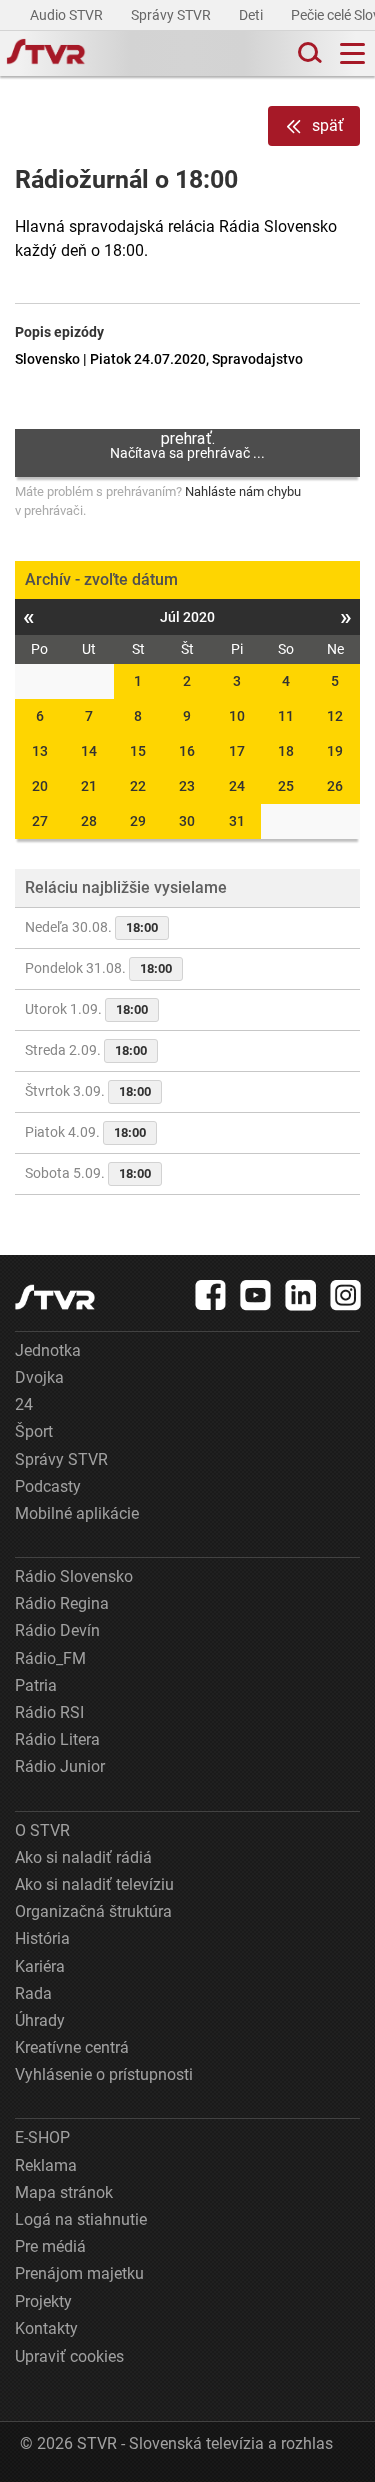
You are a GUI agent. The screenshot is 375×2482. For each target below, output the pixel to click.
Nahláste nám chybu (243, 491)
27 (40, 821)
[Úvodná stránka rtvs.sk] (46, 54)
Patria (36, 1685)
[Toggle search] (308, 53)
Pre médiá (50, 2246)
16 (187, 751)
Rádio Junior (60, 1766)
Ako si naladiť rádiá (83, 1857)
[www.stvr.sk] (55, 1297)
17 (237, 751)
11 (286, 716)
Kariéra (40, 1966)
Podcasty (48, 1486)
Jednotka (48, 1350)
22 (138, 786)
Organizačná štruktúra (93, 1911)
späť (328, 125)
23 (187, 786)
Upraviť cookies (69, 2356)
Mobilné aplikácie (77, 1513)
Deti (252, 15)
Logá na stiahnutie (81, 2219)
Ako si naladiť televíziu (94, 1884)
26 (335, 786)
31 (237, 821)
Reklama (46, 2165)
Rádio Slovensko (74, 1576)
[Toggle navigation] (352, 53)
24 (237, 786)
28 (89, 821)
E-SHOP (42, 2137)
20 (40, 786)
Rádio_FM (50, 1658)
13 (40, 751)
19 (335, 751)
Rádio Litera (57, 1739)
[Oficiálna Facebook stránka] (211, 1295)
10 (237, 716)
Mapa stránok (64, 2192)
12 (335, 716)
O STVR (42, 1830)
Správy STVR (172, 15)
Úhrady (40, 2020)
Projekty (43, 2301)
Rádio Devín (57, 1630)
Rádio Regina (62, 1603)
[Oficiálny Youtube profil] (256, 1295)
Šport (34, 1431)
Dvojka (39, 1377)
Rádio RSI (49, 1712)
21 (89, 786)
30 (187, 821)
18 (286, 751)
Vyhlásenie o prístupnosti (104, 2074)
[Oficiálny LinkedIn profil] (301, 1295)
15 (138, 751)
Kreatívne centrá (72, 2047)
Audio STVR (68, 15)
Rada (33, 1993)
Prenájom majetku (79, 2273)
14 (89, 751)
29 (138, 821)
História (42, 1938)
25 (286, 786)
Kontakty (46, 2328)
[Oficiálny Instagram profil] (346, 1295)
